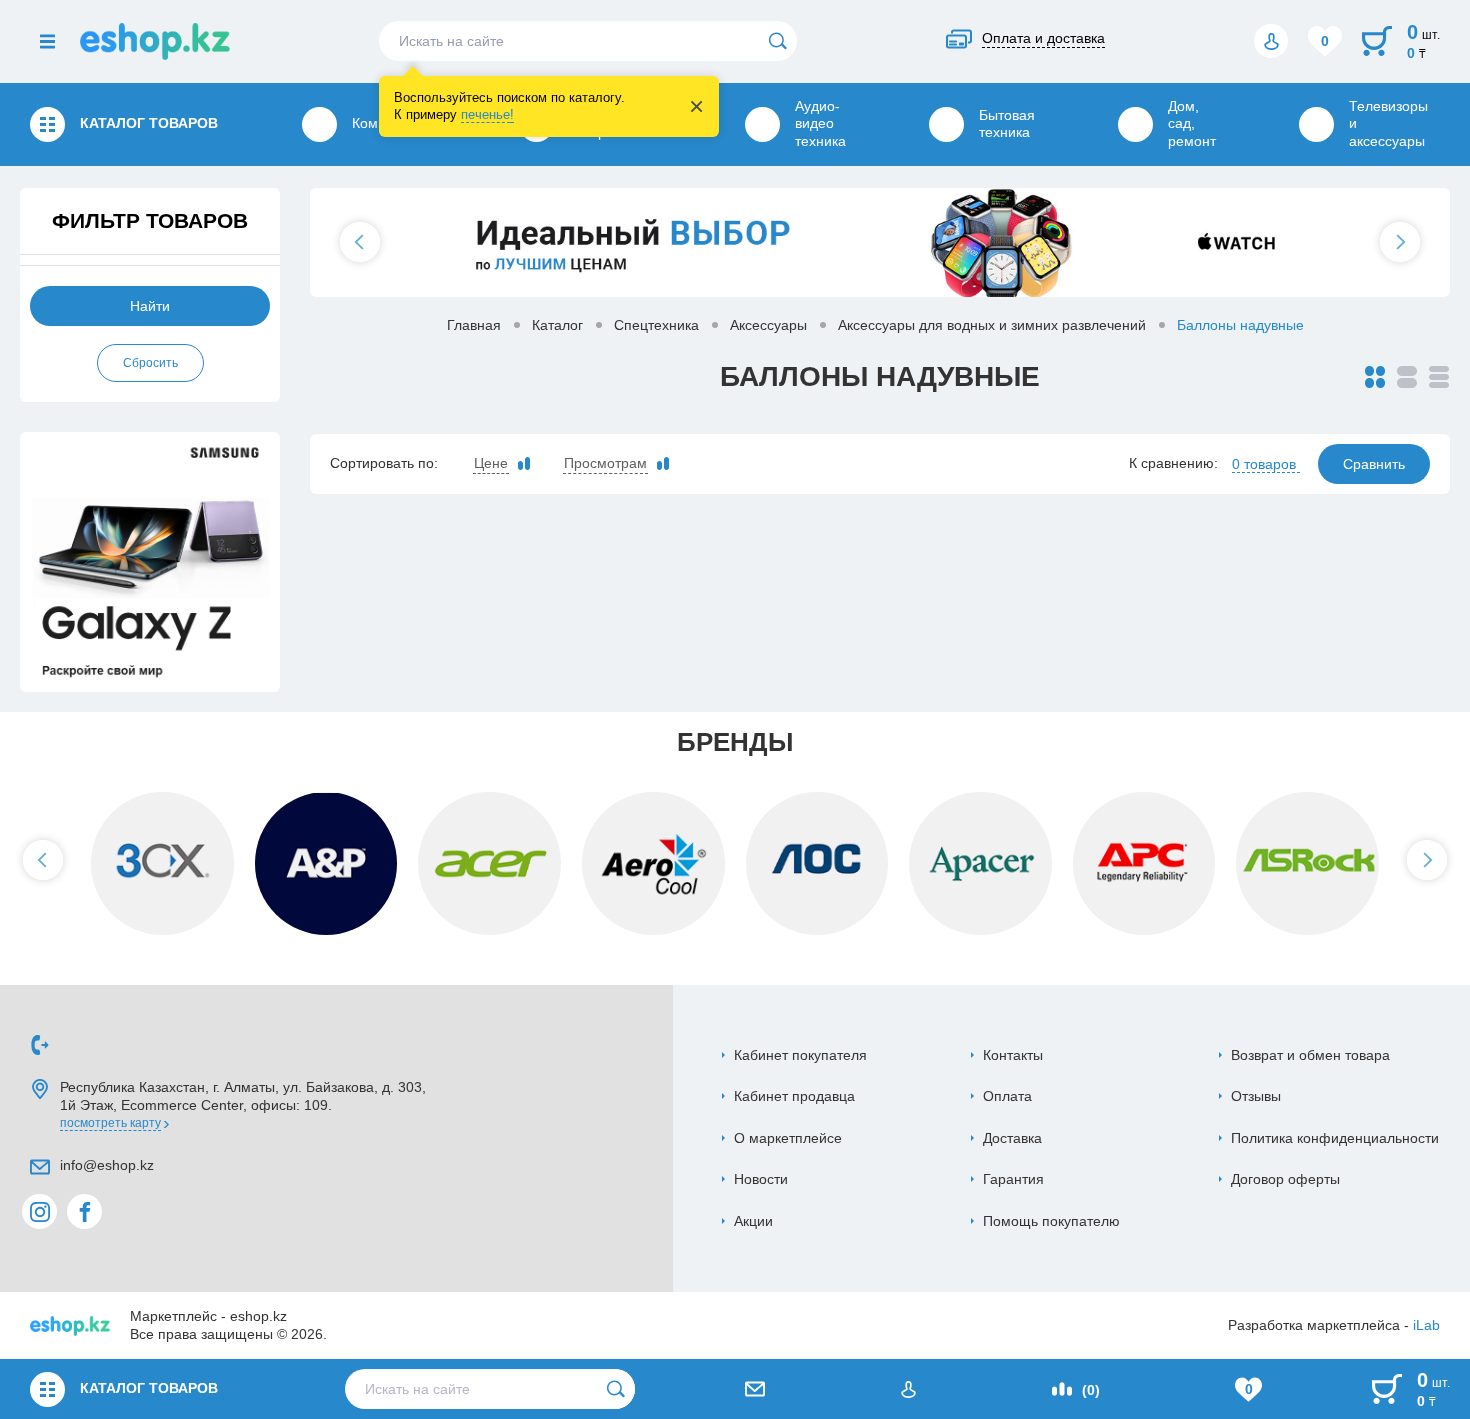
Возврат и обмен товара (1310, 1055)
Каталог (557, 325)
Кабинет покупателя (800, 1055)
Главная (474, 325)
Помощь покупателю (1051, 1221)
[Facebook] (84, 1211)
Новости (761, 1179)
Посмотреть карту (110, 1123)
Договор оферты (1285, 1179)
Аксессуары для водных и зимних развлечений (992, 325)
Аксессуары (768, 325)
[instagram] (39, 1211)
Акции (753, 1221)
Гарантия (1013, 1179)
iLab (1426, 1325)
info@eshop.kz (107, 1165)
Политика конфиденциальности (1335, 1138)
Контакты (1013, 1055)
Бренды (735, 742)
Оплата (1007, 1096)
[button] (360, 242)
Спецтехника (656, 325)
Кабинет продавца (794, 1096)
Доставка (1012, 1138)
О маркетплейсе (788, 1138)
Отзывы (1256, 1096)
